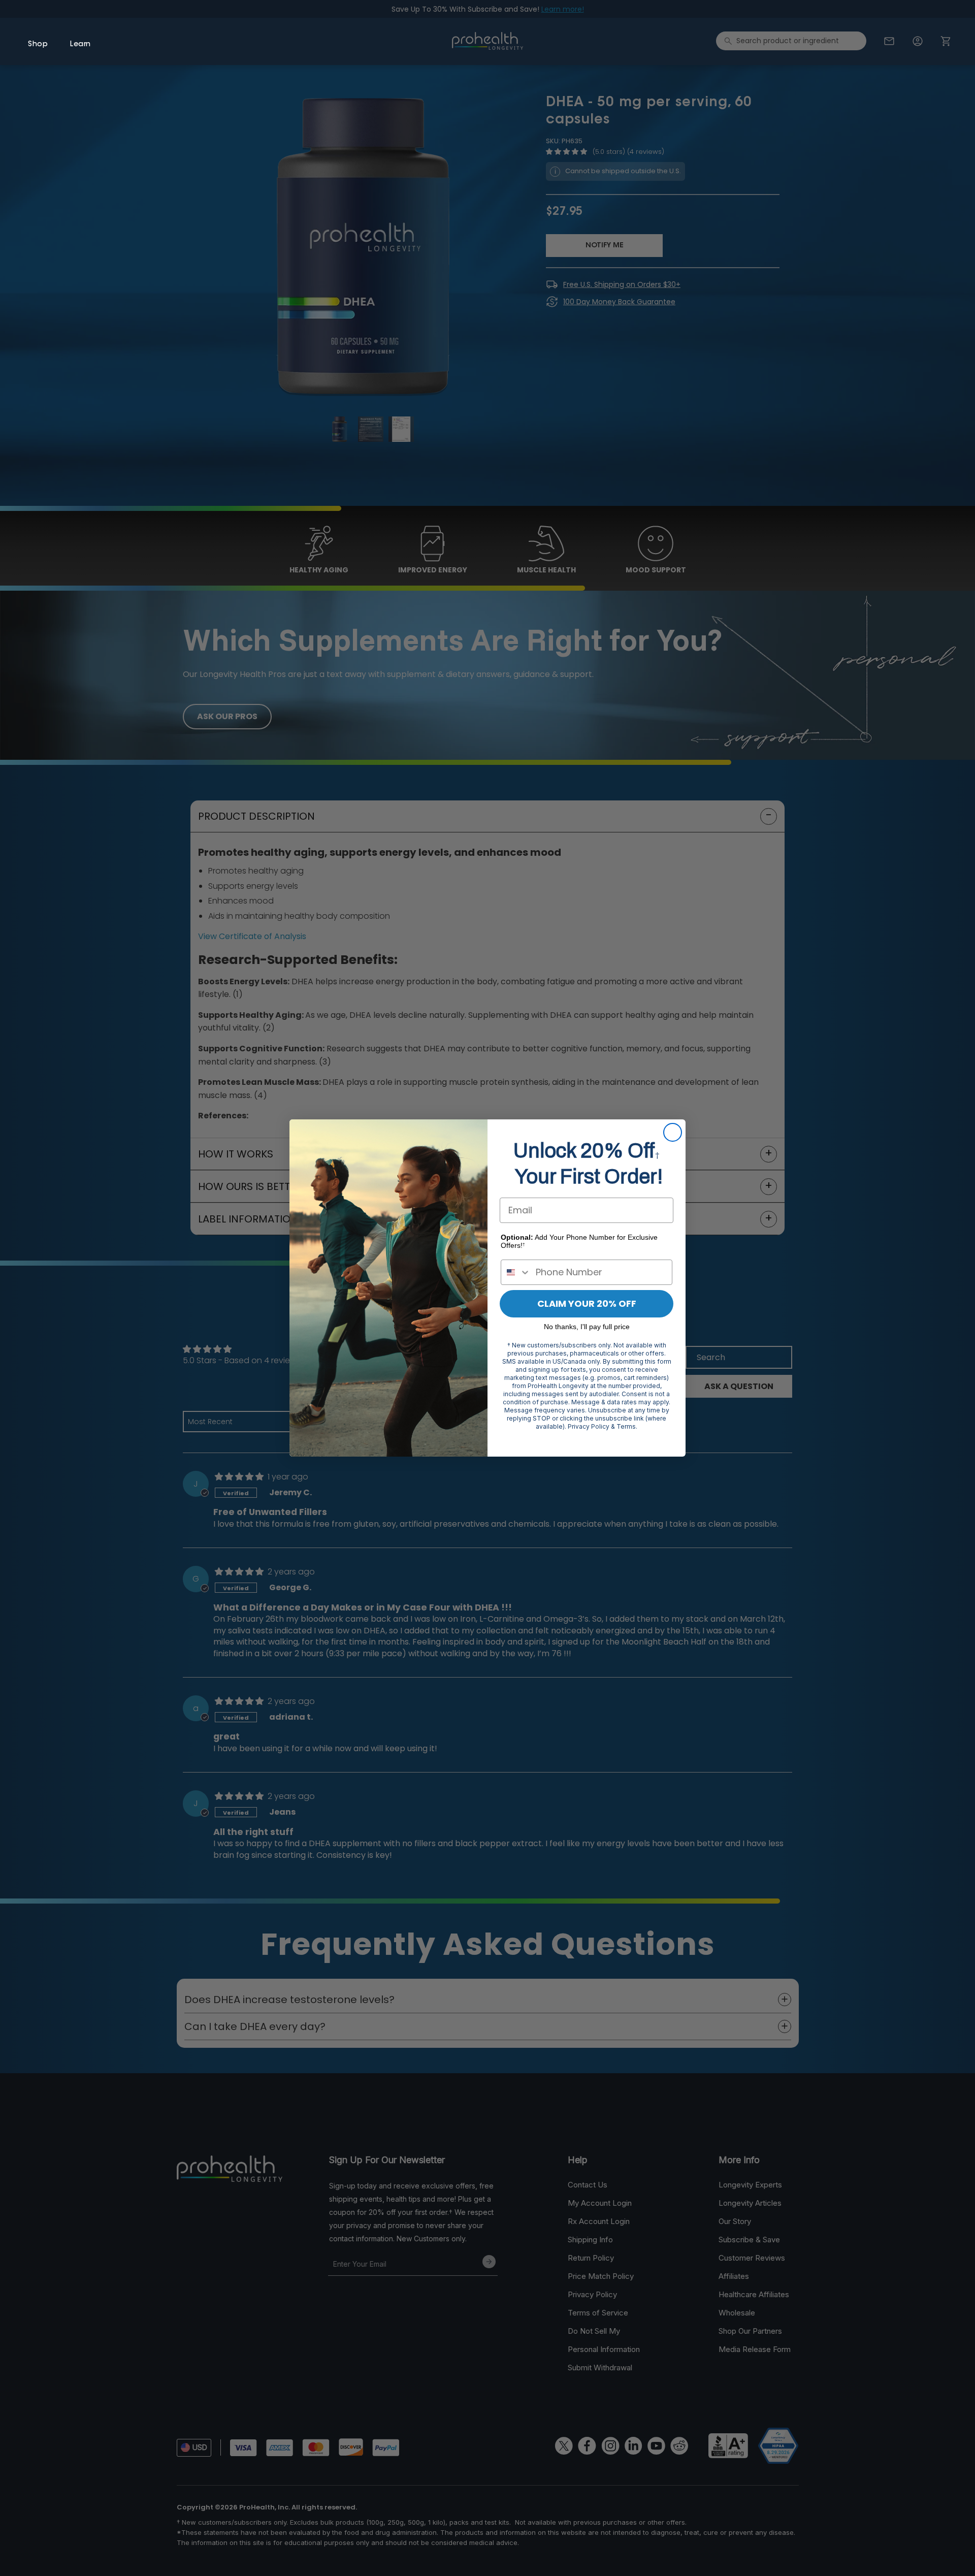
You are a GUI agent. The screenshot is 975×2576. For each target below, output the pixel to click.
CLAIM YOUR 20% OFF (587, 1303)
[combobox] (516, 1272)
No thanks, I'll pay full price (587, 1327)
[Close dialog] (673, 1132)
